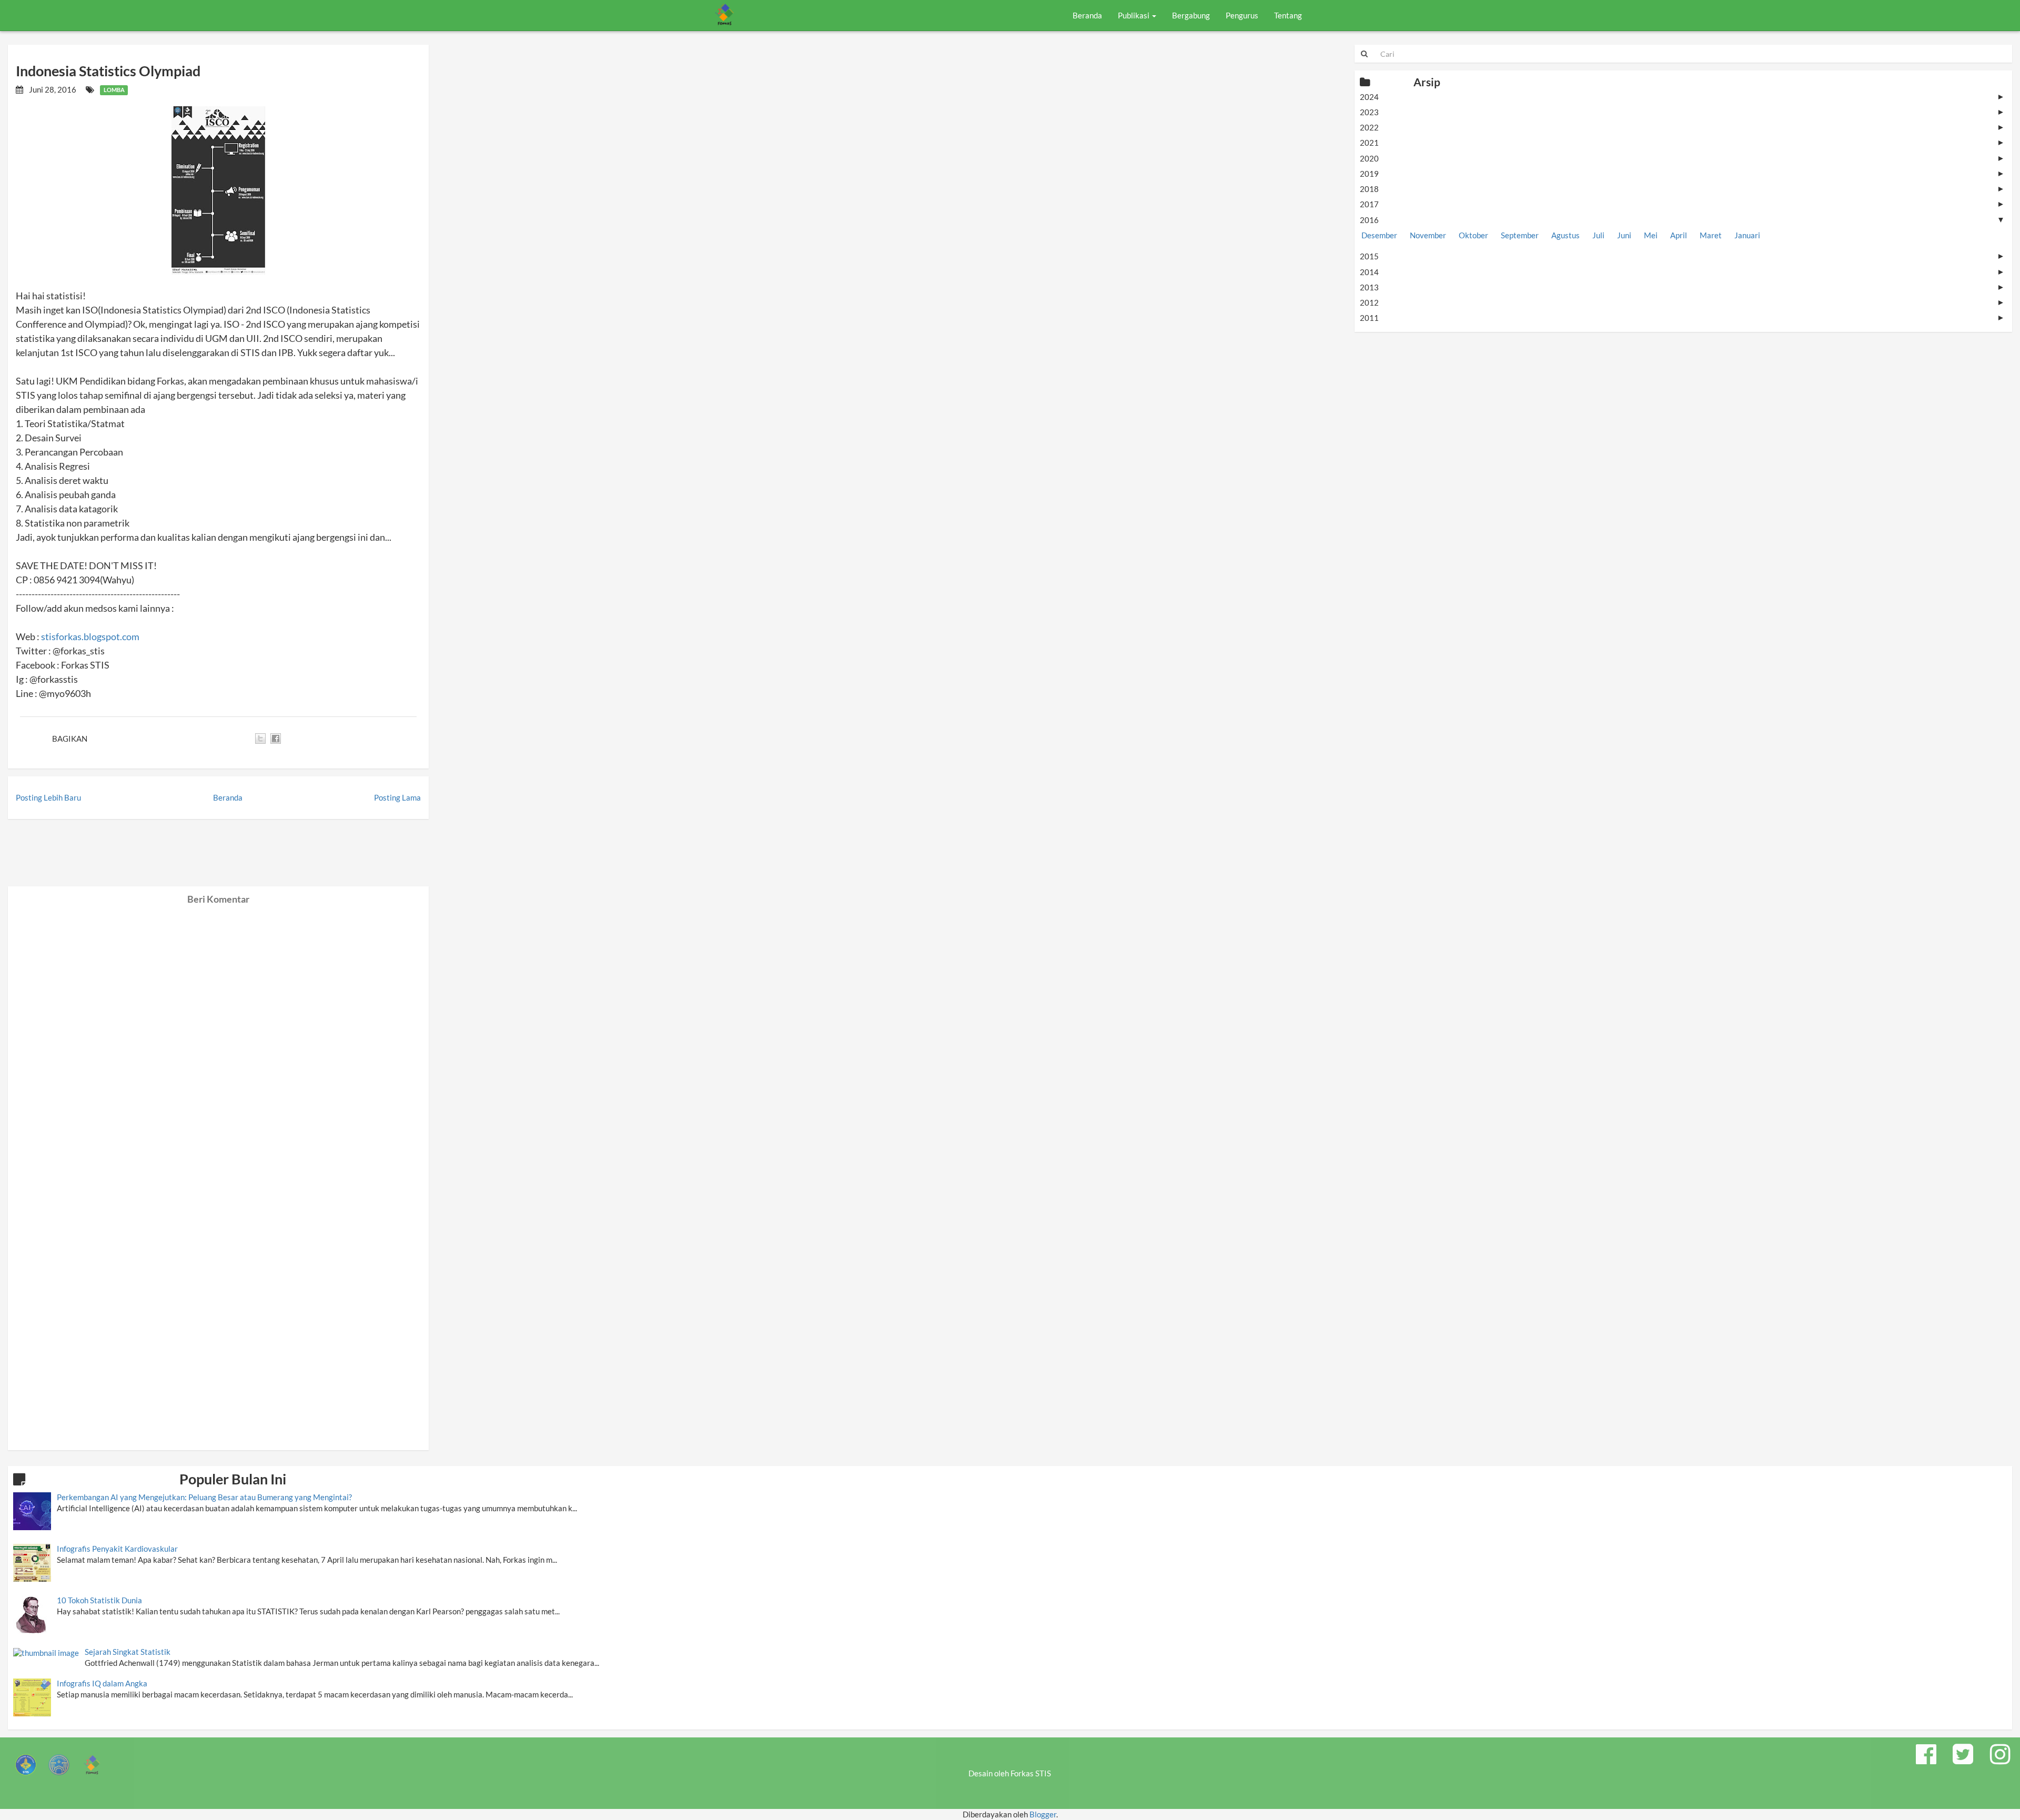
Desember (1379, 235)
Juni (1624, 235)
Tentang (1288, 15)
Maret (1711, 235)
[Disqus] (218, 1036)
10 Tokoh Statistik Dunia (99, 1600)
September (1520, 235)
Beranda (1087, 15)
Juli (1598, 235)
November (1428, 235)
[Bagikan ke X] (260, 739)
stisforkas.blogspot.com (90, 636)
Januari (1747, 235)
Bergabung (1191, 15)
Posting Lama (397, 797)
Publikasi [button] (1134, 15)
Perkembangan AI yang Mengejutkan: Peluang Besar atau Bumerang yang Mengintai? (204, 1497)
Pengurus (1242, 15)
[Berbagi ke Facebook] (276, 739)
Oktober (1473, 235)
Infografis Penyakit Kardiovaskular (117, 1549)
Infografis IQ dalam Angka (102, 1683)
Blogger (1043, 1814)
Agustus (1565, 235)
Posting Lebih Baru (48, 797)
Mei (1651, 235)
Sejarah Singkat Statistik (128, 1652)
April (1679, 235)
